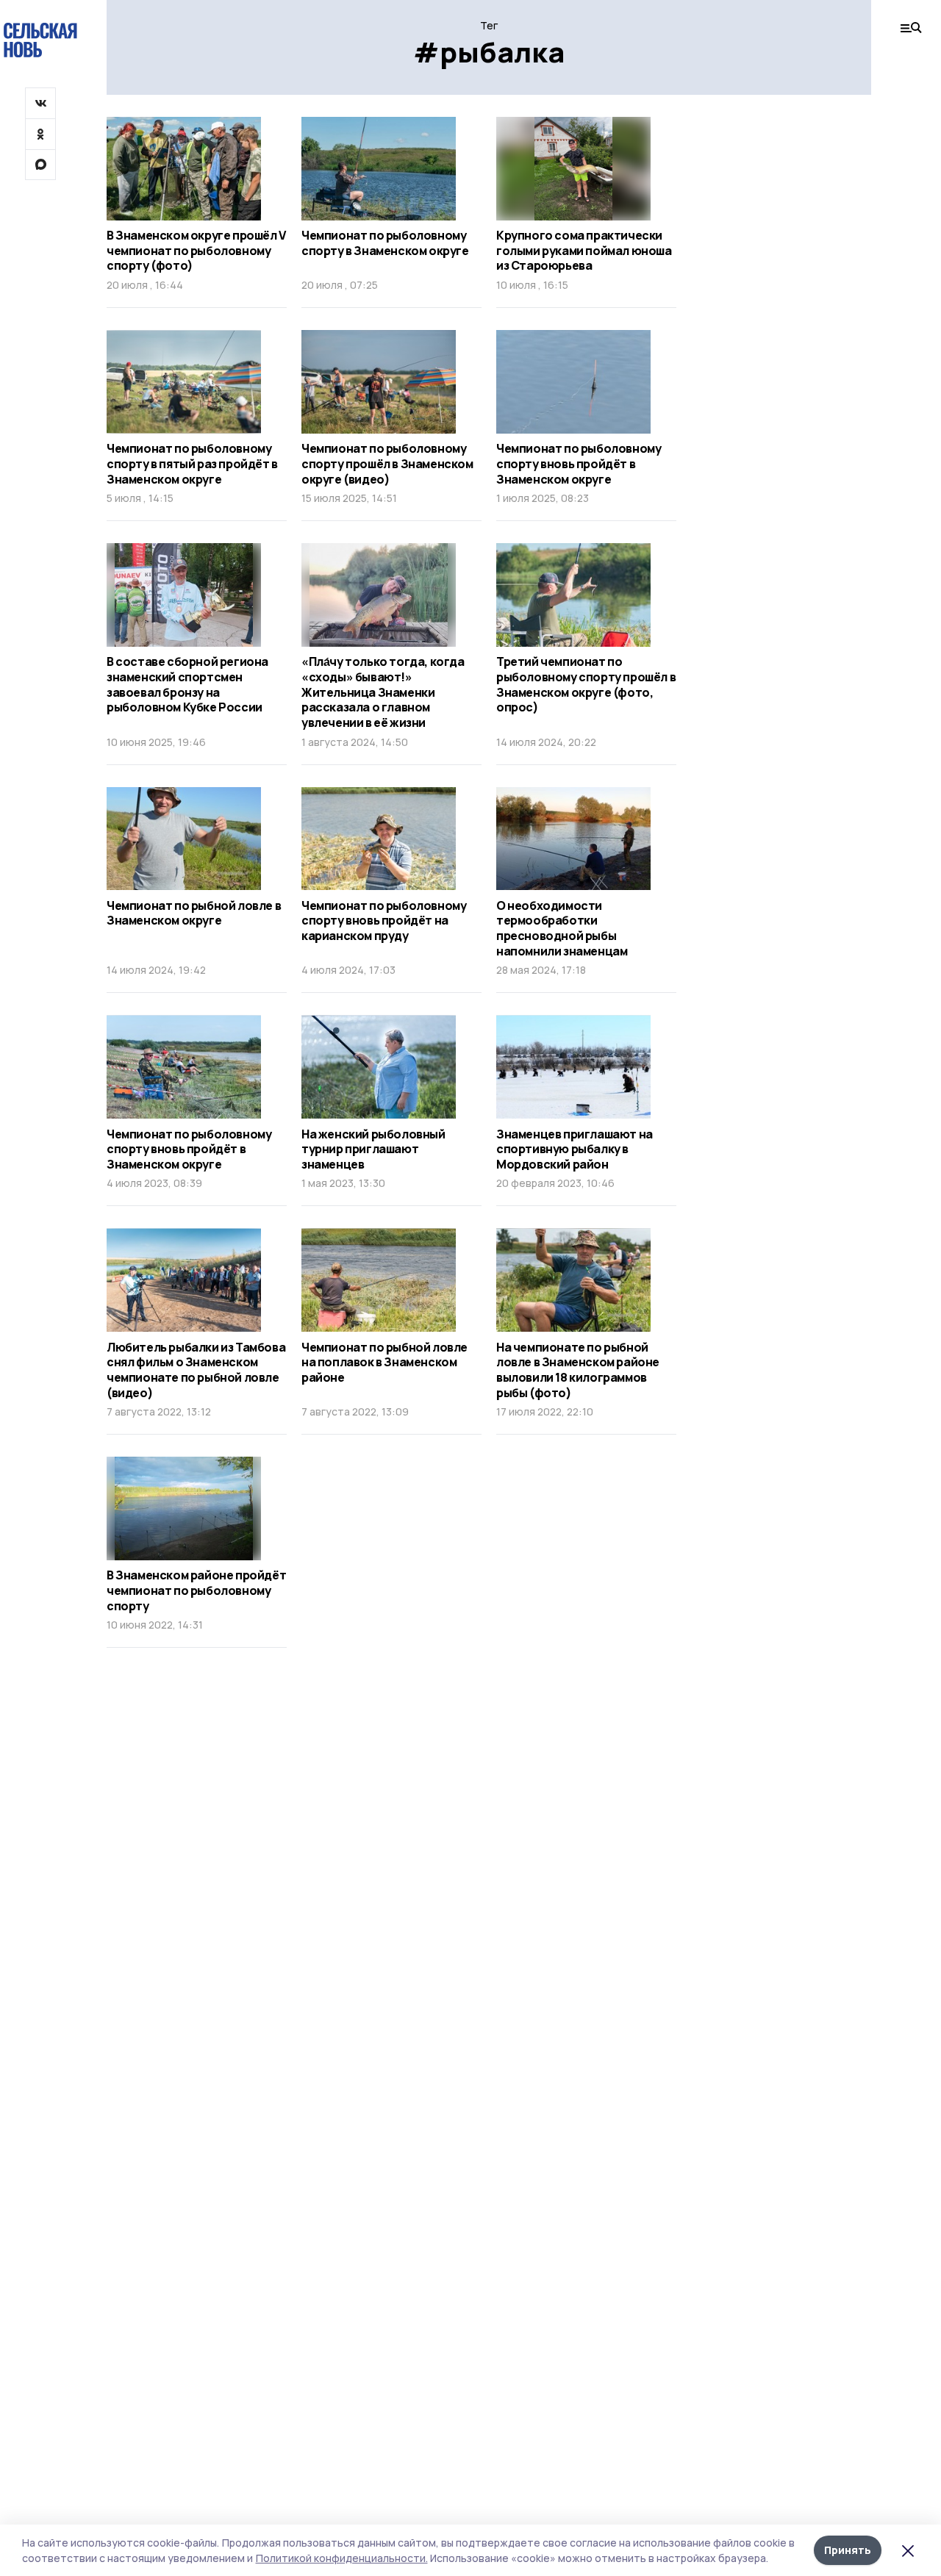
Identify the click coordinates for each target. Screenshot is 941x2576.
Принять (848, 2550)
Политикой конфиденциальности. (342, 2558)
